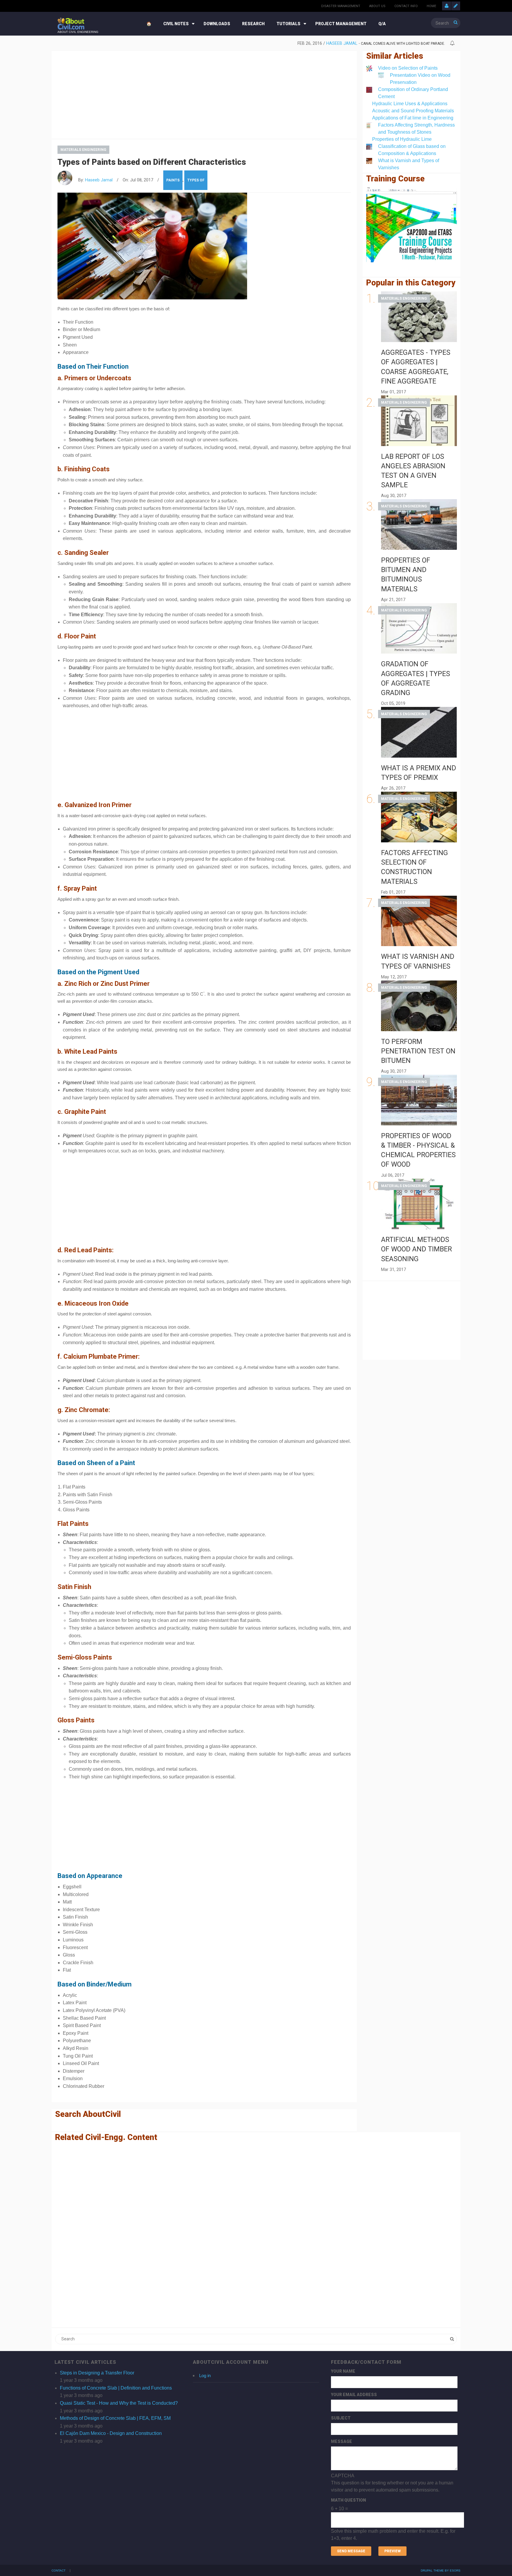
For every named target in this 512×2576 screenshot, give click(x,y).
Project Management (341, 24)
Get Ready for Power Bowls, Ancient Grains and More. (394, 44)
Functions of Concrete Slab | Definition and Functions (116, 2388)
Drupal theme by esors (441, 2571)
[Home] (71, 23)
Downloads (217, 24)
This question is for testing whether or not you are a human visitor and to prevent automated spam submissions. (393, 2507)
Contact (59, 2571)
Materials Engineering (83, 150)
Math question (348, 2500)
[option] (251, 44)
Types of (196, 180)
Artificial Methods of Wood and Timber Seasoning (416, 1249)
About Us (377, 6)
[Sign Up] (456, 6)
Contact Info (406, 6)
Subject (341, 2418)
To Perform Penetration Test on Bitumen (418, 1051)
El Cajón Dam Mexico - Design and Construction (111, 2433)
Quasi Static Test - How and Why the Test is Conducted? (119, 2403)
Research (253, 24)
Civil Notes (176, 24)
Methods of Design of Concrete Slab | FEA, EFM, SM (115, 2418)
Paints (173, 180)
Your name (343, 2371)
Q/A (382, 24)
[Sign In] (447, 6)
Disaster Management (341, 6)
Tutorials (288, 24)
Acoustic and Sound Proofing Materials (413, 111)
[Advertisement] (204, 94)
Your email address (354, 2395)
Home (431, 6)
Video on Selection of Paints (408, 68)
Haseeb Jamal (324, 43)
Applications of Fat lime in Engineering (413, 118)
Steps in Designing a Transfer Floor (97, 2373)
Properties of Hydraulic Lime (402, 139)
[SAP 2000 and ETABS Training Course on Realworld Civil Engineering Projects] (412, 225)
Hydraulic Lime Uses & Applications (410, 104)
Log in (205, 2375)
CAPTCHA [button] (343, 2476)
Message (341, 2441)
